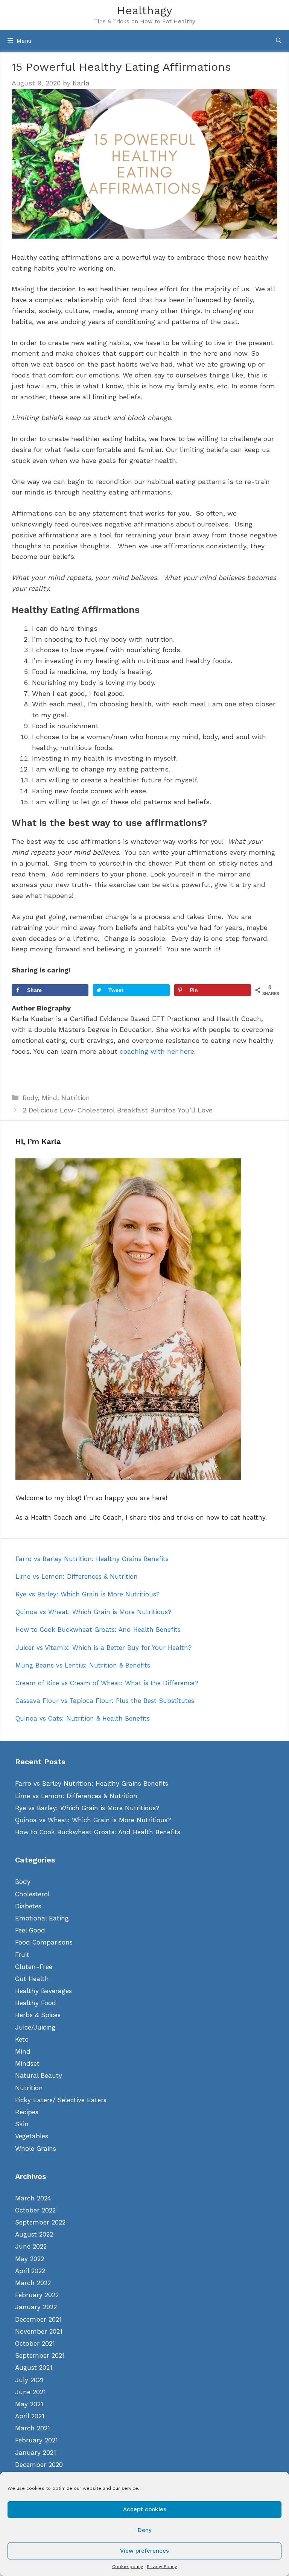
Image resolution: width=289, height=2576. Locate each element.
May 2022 (30, 2259)
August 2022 (34, 2234)
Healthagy (144, 10)
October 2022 (35, 2210)
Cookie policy (128, 2567)
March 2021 (33, 2428)
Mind (49, 1098)
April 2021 (30, 2416)
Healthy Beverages (43, 1991)
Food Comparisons (44, 1942)
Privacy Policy (162, 2567)
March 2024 (33, 2198)
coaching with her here (157, 1051)
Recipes (27, 2112)
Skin (22, 2124)
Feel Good (30, 1930)
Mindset (27, 2063)
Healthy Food (36, 2003)
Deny (145, 2530)
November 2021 (39, 2331)
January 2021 (36, 2453)
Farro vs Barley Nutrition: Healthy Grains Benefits (92, 1783)
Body (30, 1098)
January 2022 (36, 2307)
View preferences (144, 2551)
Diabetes (28, 1906)
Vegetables (32, 2136)
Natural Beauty (39, 2075)
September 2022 (40, 2222)
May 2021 (29, 2404)
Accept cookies (145, 2509)
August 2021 (34, 2368)
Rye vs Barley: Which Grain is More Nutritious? (87, 1808)
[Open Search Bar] (279, 41)
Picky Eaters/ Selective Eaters (61, 2100)
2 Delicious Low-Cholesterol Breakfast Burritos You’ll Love (118, 1110)
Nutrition (76, 1098)
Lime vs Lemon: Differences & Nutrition (76, 1796)
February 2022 (37, 2295)
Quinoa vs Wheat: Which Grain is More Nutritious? (93, 1820)
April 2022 (30, 2271)
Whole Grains (36, 2148)
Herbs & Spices (38, 2015)
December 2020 (39, 2465)
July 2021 (29, 2380)
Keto (22, 2039)
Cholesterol (32, 1894)
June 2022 (31, 2246)
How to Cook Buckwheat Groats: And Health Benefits (98, 1832)
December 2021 (38, 2319)
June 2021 (30, 2392)
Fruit (22, 1955)
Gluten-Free (34, 1967)
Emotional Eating (42, 1918)
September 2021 (40, 2355)
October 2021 (35, 2343)
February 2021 (37, 2440)
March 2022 (33, 2283)
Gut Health (32, 1979)
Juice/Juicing (35, 2027)
